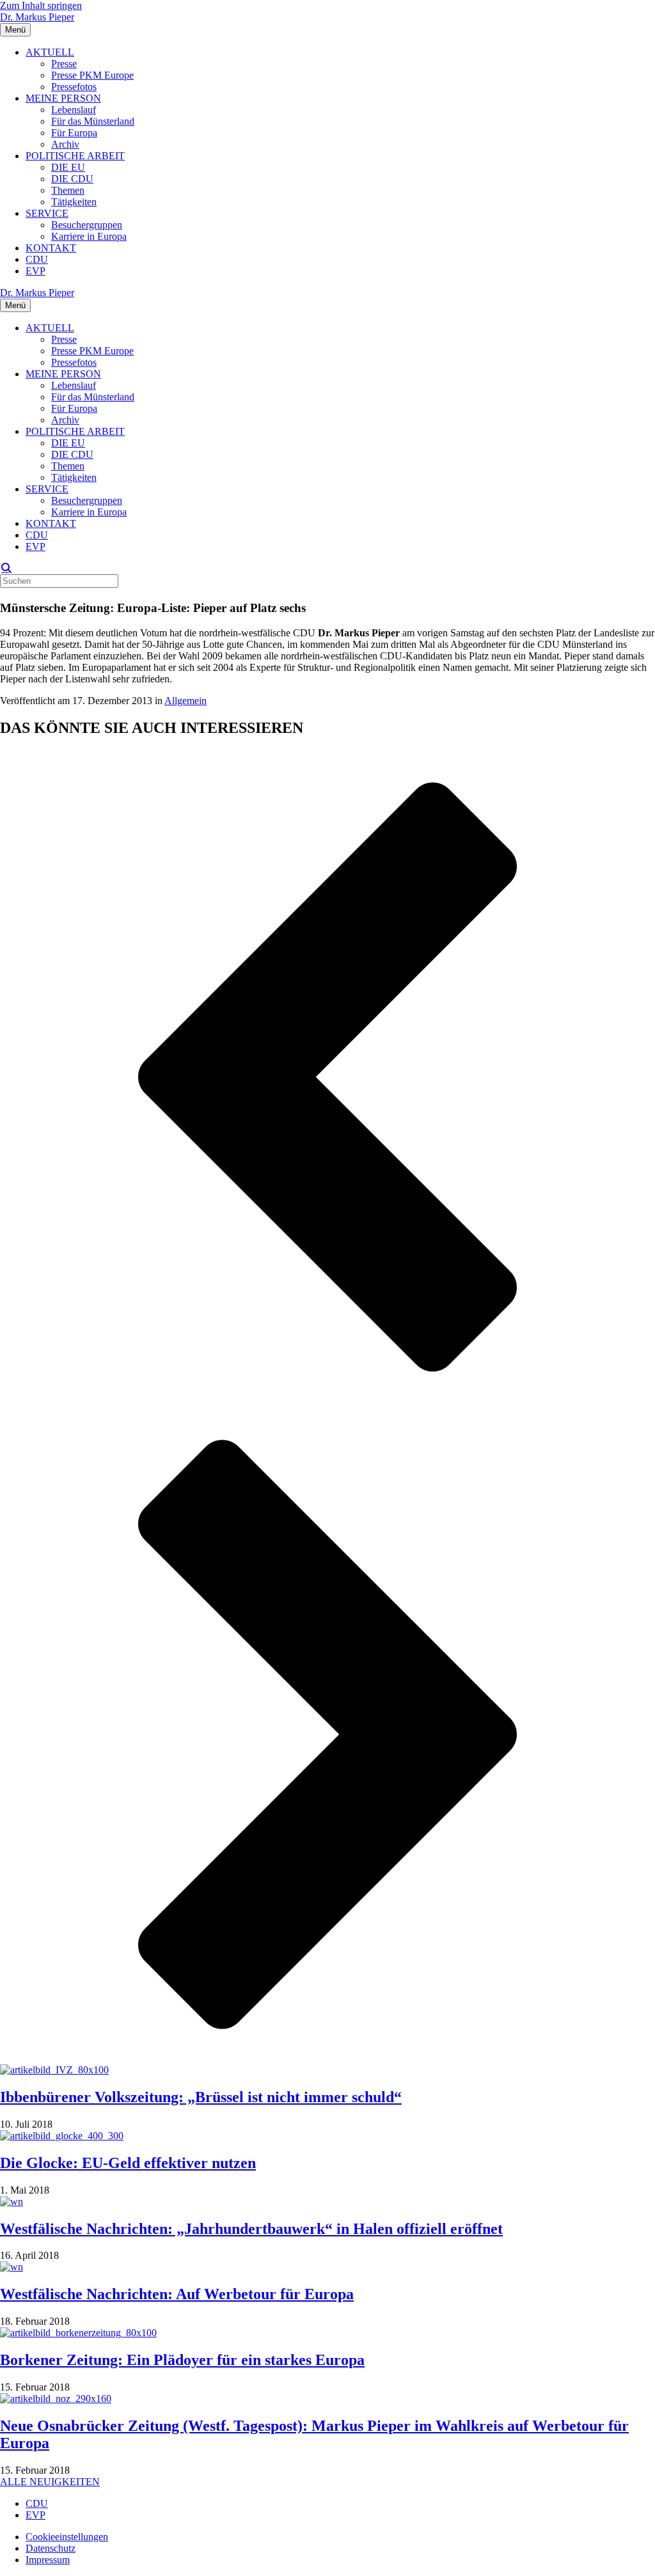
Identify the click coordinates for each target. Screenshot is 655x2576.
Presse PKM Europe (92, 75)
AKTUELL (50, 52)
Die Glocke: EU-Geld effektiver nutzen (128, 2163)
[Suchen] (6, 568)
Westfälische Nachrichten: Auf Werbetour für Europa (177, 2294)
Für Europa (74, 133)
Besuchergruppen (87, 225)
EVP (36, 271)
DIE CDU (72, 179)
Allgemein (185, 701)
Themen (68, 190)
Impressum (48, 2560)
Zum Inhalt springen (41, 5)
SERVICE (47, 213)
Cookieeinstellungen (67, 2537)
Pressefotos (74, 87)
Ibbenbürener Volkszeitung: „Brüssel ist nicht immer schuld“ (201, 2097)
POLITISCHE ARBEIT (75, 156)
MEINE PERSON (63, 98)
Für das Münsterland (93, 121)
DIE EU (68, 167)
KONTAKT (51, 248)
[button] (327, 1078)
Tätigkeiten (74, 202)
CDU (37, 259)
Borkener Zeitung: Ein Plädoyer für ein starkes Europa (182, 2360)
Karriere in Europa (89, 236)
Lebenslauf (74, 110)
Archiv (65, 144)
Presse (64, 64)
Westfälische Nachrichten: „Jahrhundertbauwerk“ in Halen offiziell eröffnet (251, 2229)
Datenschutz (51, 2548)
